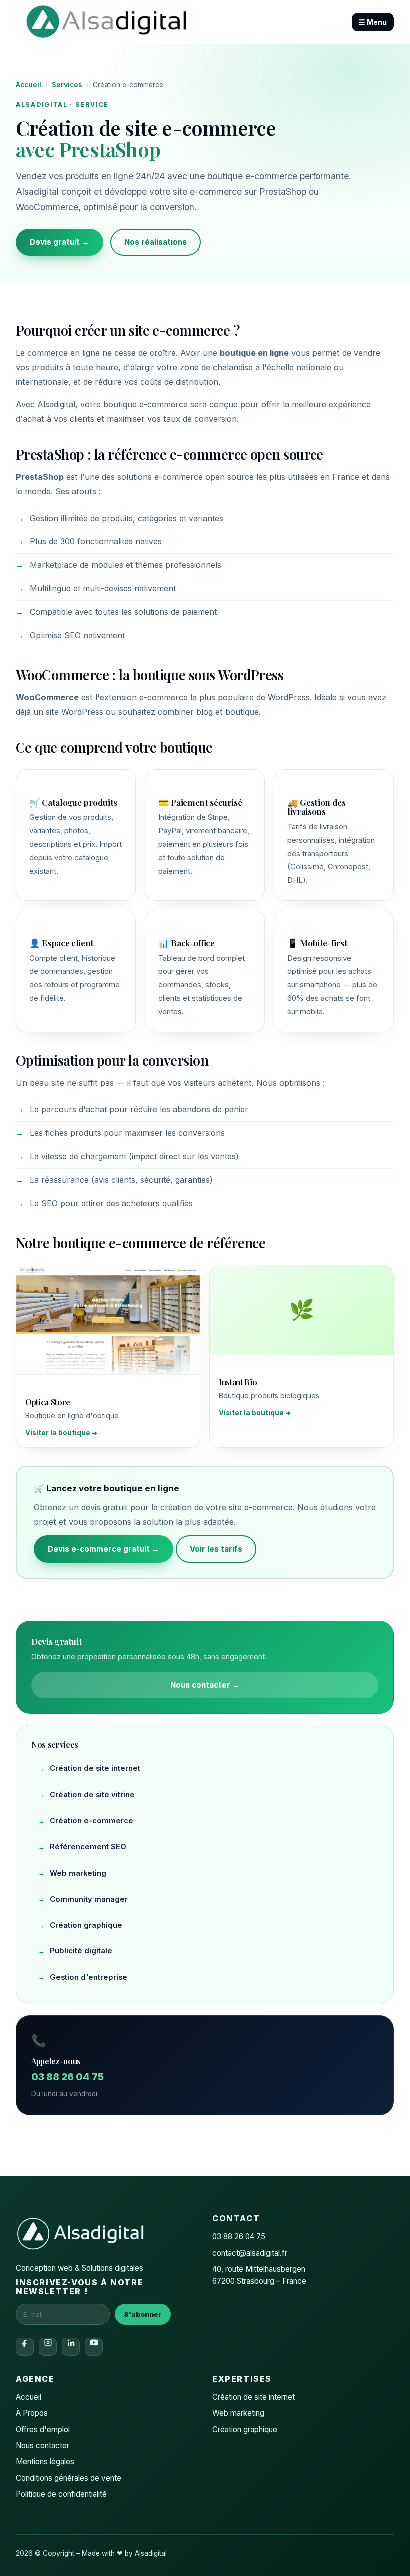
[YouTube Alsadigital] (94, 2347)
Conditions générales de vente (69, 2478)
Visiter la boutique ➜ (61, 1433)
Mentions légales (45, 2461)
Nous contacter (43, 2445)
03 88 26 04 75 (68, 2077)
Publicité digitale (81, 1951)
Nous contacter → (205, 1685)
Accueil (29, 85)
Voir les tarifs (216, 1549)
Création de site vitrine (92, 1795)
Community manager (89, 1899)
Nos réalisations (156, 242)
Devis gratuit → (60, 242)
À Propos (32, 2413)
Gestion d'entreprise (89, 1977)
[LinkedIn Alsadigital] (71, 2347)
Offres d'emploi (43, 2429)
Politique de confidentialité (61, 2494)
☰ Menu (373, 22)
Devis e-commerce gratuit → (104, 1549)
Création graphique (86, 1925)
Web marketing (78, 1873)
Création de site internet (95, 1768)
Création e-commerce (92, 1821)
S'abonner (143, 2314)
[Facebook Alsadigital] (25, 2347)
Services (67, 85)
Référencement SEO (88, 1847)
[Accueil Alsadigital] (107, 22)
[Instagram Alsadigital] (48, 2347)
